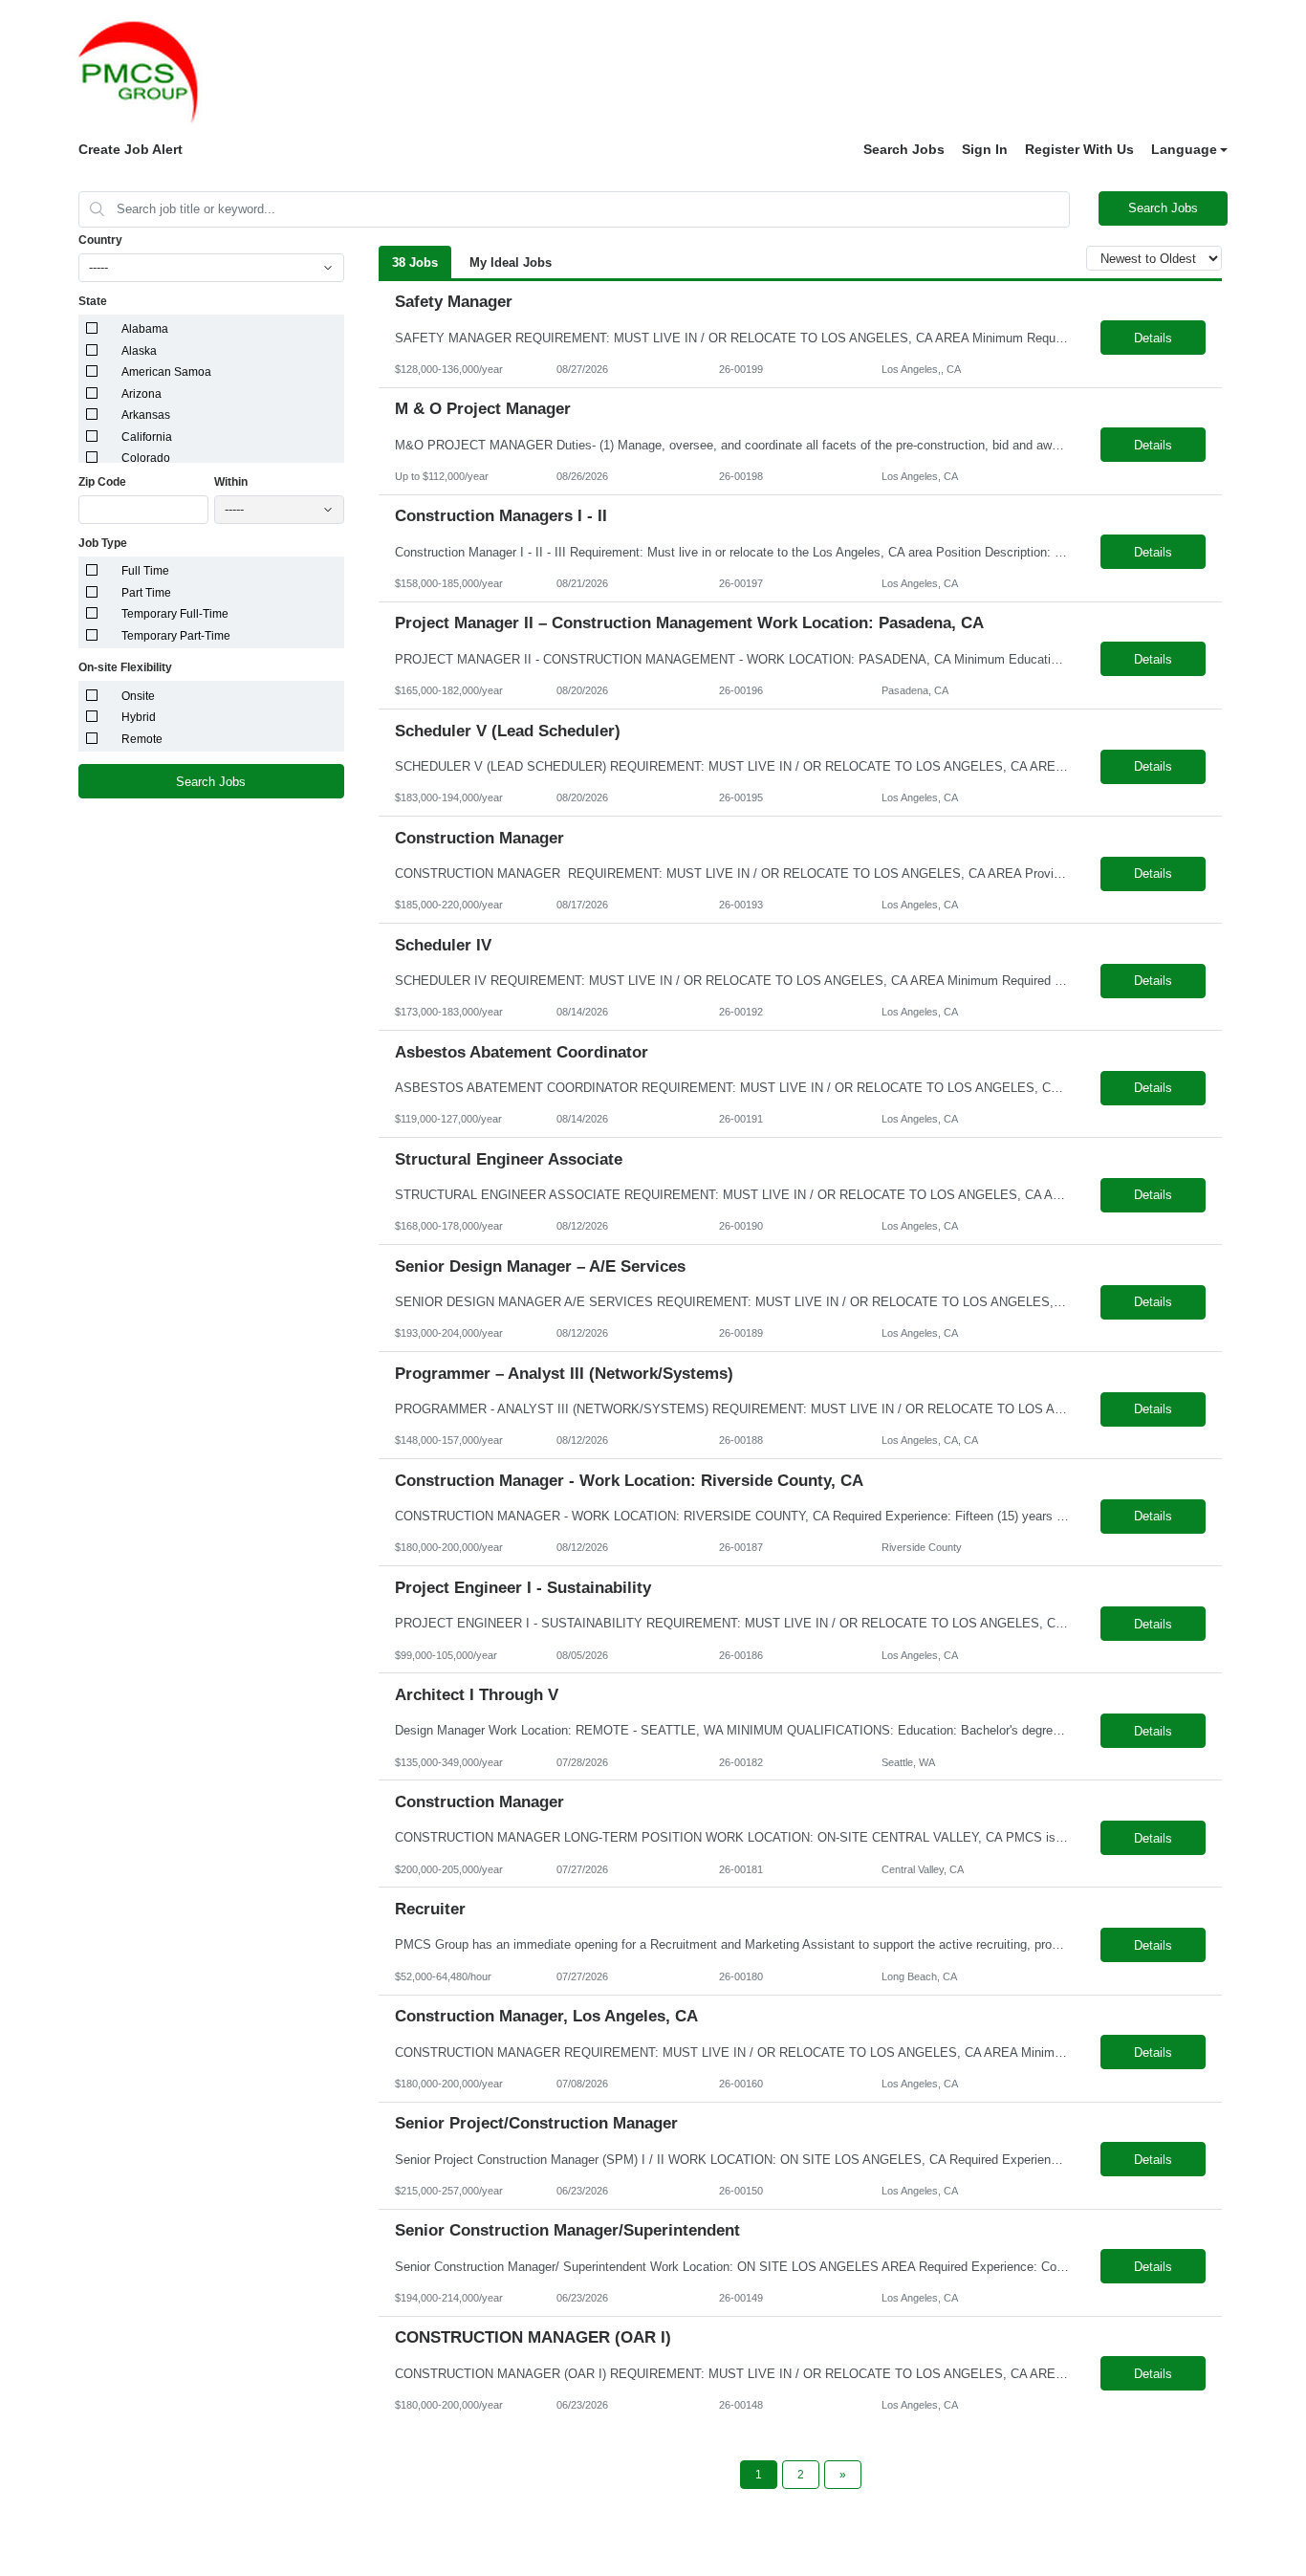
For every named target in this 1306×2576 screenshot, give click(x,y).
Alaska (139, 351)
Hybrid (139, 717)
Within (231, 482)
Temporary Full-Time (175, 614)
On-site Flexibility (125, 667)
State (93, 301)
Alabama (145, 329)
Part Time (146, 593)
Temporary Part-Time (176, 636)
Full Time (145, 571)
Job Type (103, 543)
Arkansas (146, 415)
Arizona (141, 394)
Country (100, 240)
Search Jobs (904, 149)
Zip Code (102, 482)
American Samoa (166, 372)
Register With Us (1079, 149)
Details (1153, 338)
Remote (142, 739)
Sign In (985, 149)
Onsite (138, 696)
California (147, 437)
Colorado (146, 458)
